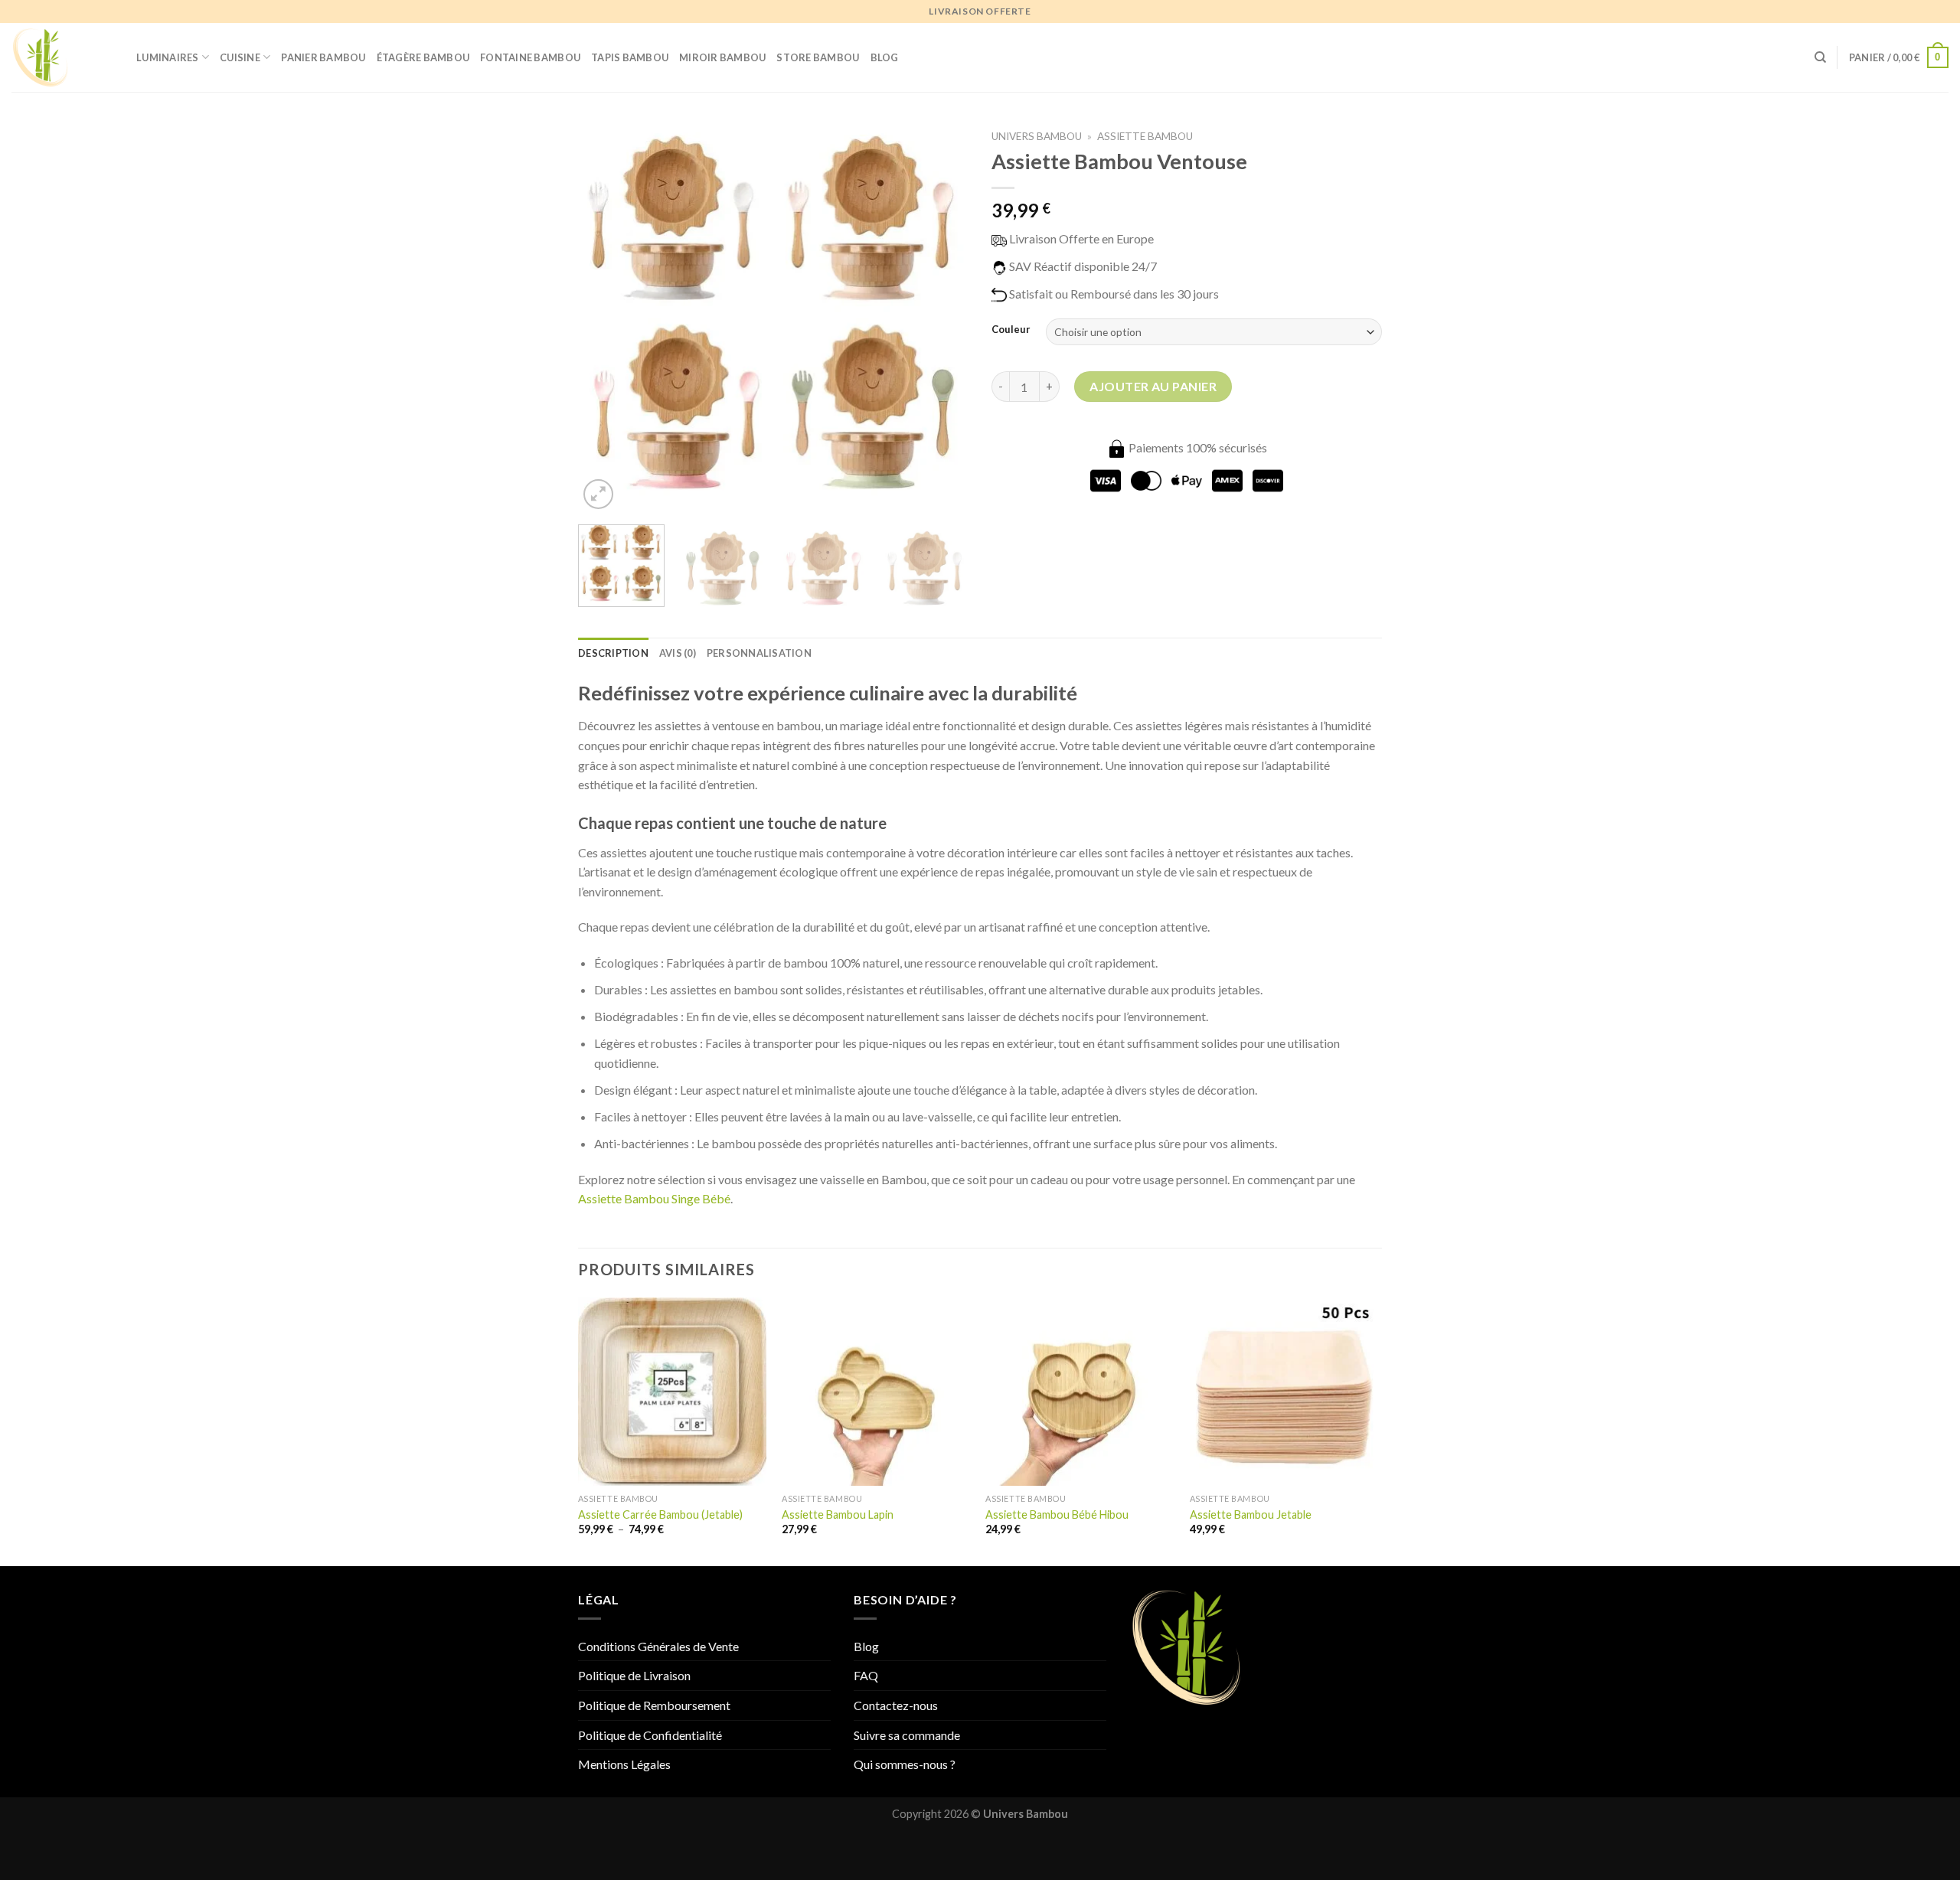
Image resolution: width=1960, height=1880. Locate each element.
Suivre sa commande (907, 1735)
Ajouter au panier (1153, 386)
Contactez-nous (896, 1705)
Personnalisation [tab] (759, 653)
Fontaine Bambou (530, 57)
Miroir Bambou (722, 57)
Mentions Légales (624, 1764)
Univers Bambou (1037, 136)
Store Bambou (818, 57)
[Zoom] (598, 494)
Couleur (1011, 330)
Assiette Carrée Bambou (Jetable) (660, 1514)
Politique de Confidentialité (650, 1735)
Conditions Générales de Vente (658, 1646)
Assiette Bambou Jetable (1251, 1514)
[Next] (942, 318)
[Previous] (605, 318)
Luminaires (168, 57)
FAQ (866, 1675)
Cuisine (240, 57)
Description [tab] (613, 653)
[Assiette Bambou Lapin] (876, 1392)
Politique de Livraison (634, 1675)
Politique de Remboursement (654, 1705)
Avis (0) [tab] (678, 653)
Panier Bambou (323, 57)
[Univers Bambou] (62, 57)
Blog (885, 57)
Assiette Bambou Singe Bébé (654, 1198)
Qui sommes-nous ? (905, 1764)
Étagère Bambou (423, 57)
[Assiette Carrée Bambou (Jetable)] (673, 1392)
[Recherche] (1820, 57)
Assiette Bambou (1145, 136)
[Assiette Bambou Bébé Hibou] (1080, 1392)
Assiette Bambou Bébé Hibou (1057, 1514)
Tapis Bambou (630, 57)
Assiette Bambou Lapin (838, 1514)
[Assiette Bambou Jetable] (1284, 1392)
